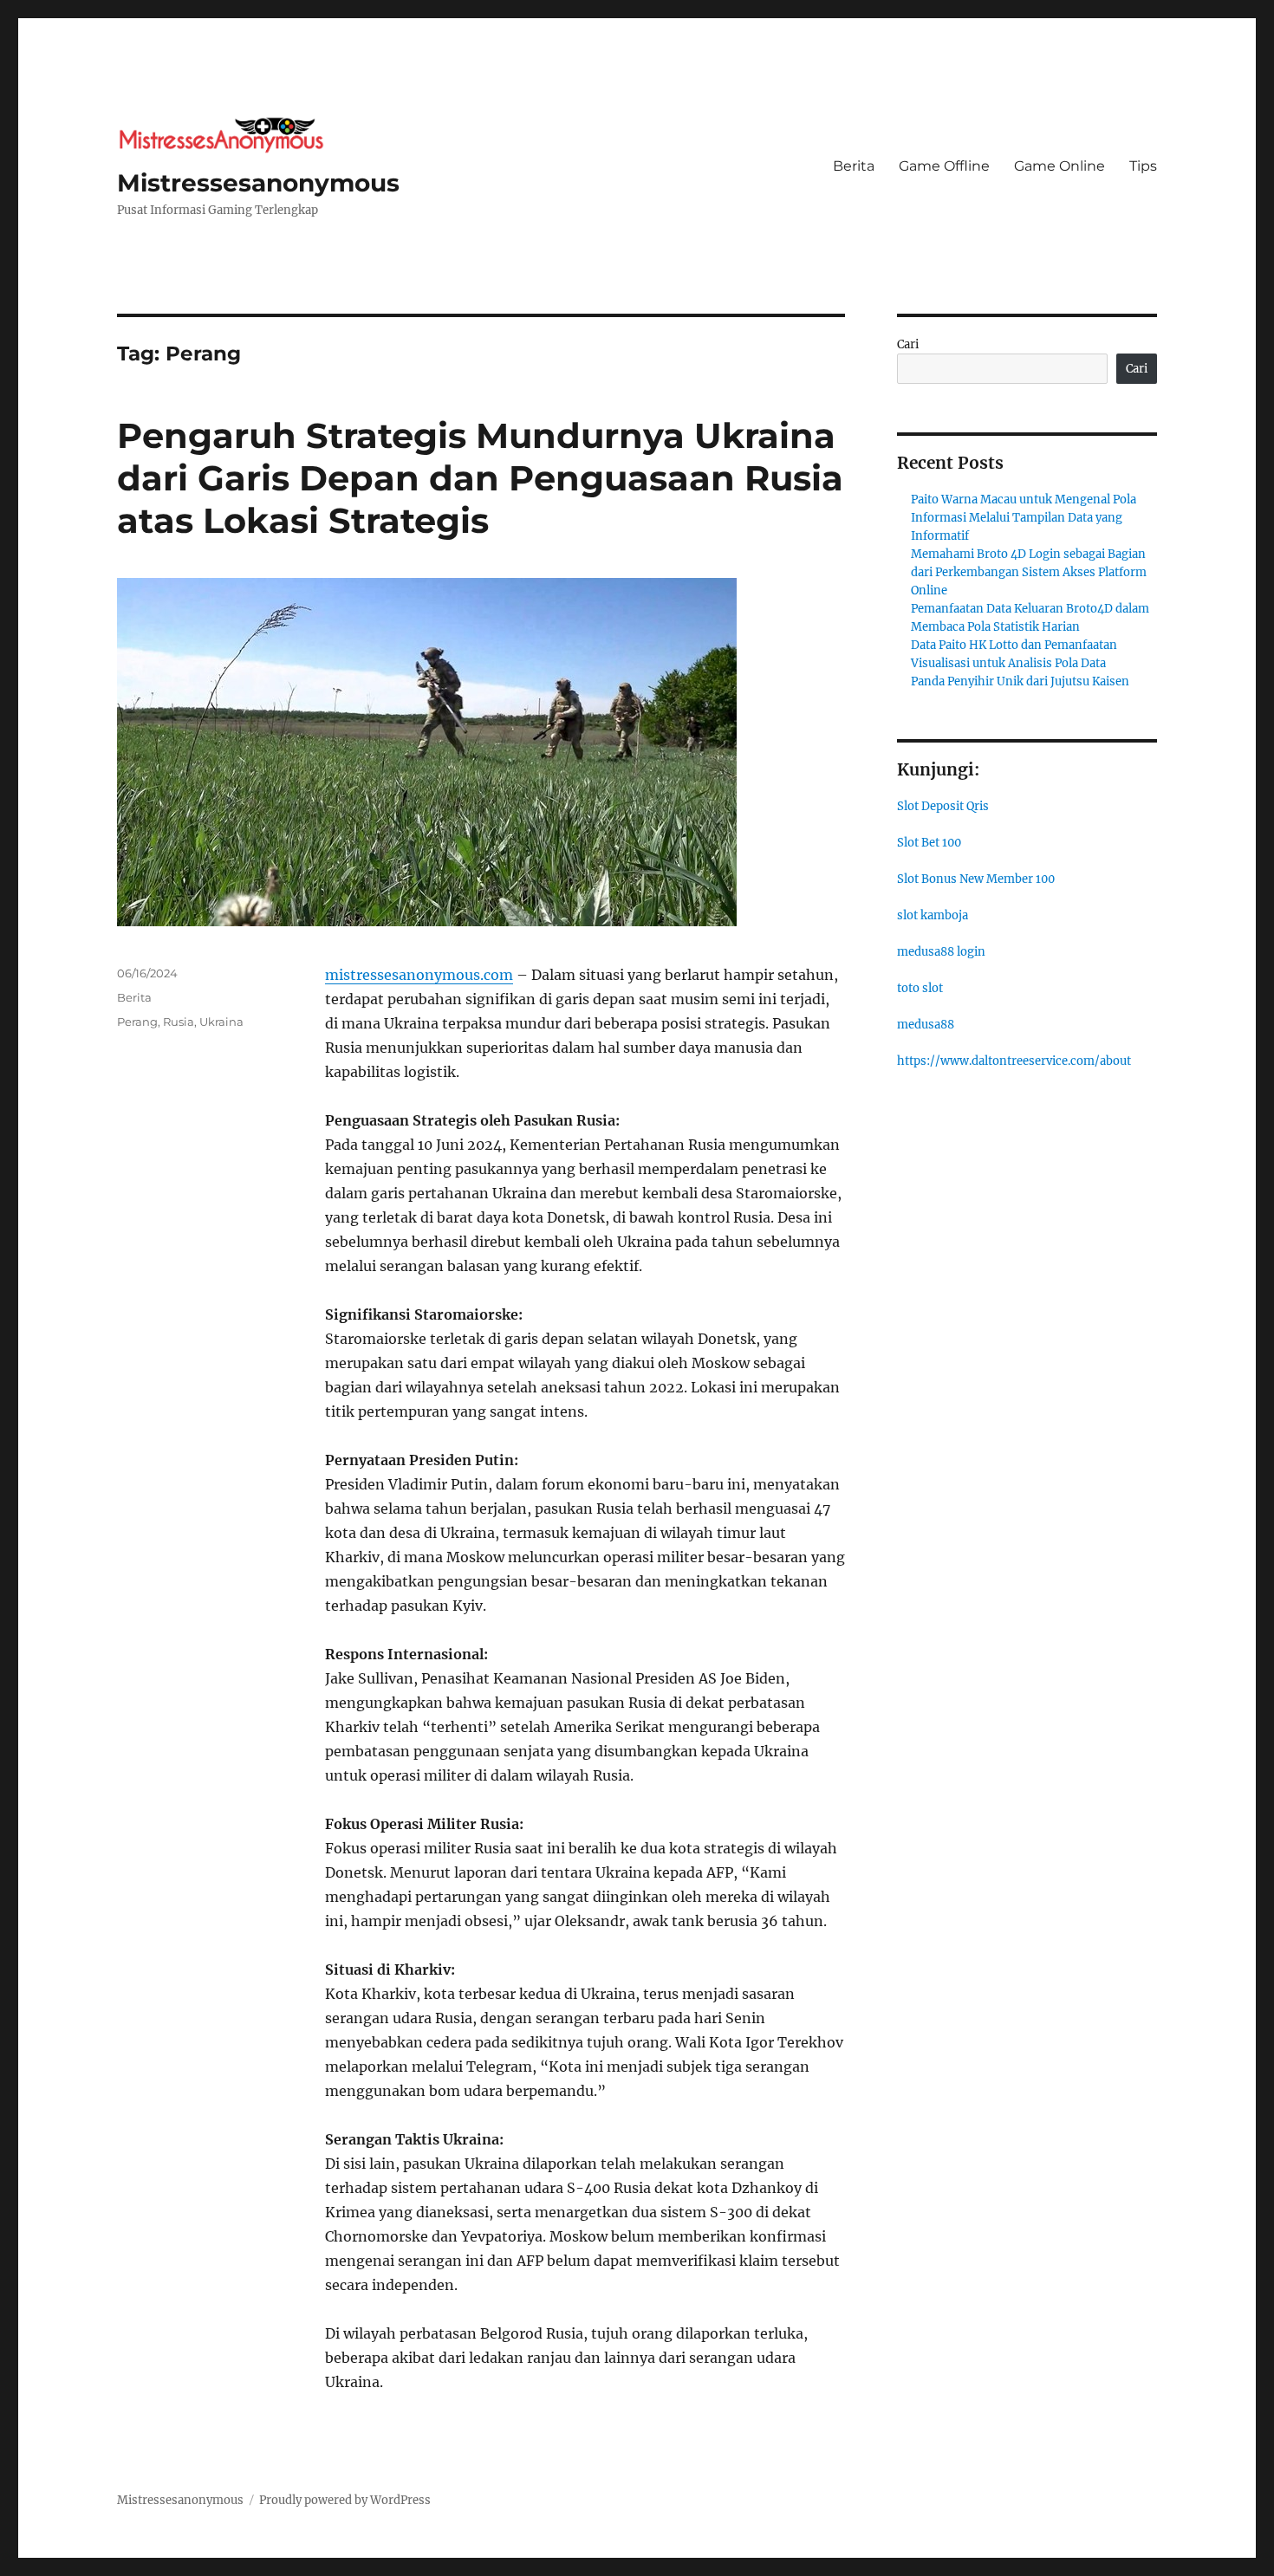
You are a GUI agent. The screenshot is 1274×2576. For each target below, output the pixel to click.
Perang (137, 1022)
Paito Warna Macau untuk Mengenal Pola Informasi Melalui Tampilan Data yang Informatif (1024, 518)
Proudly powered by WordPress (345, 2500)
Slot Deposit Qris (943, 806)
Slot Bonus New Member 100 (976, 879)
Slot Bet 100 (929, 843)
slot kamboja (933, 915)
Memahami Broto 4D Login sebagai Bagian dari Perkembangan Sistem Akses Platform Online (1029, 572)
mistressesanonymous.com (419, 975)
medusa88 (926, 1025)
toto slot (920, 988)
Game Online (1059, 166)
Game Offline (944, 166)
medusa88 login (941, 952)
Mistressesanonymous (258, 183)
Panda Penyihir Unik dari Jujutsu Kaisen (1020, 681)
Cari (908, 344)
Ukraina (221, 1022)
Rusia (179, 1022)
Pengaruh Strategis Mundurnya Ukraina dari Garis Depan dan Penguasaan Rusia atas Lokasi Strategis (480, 478)
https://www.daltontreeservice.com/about (1014, 1061)
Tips (1143, 166)
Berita (854, 166)
